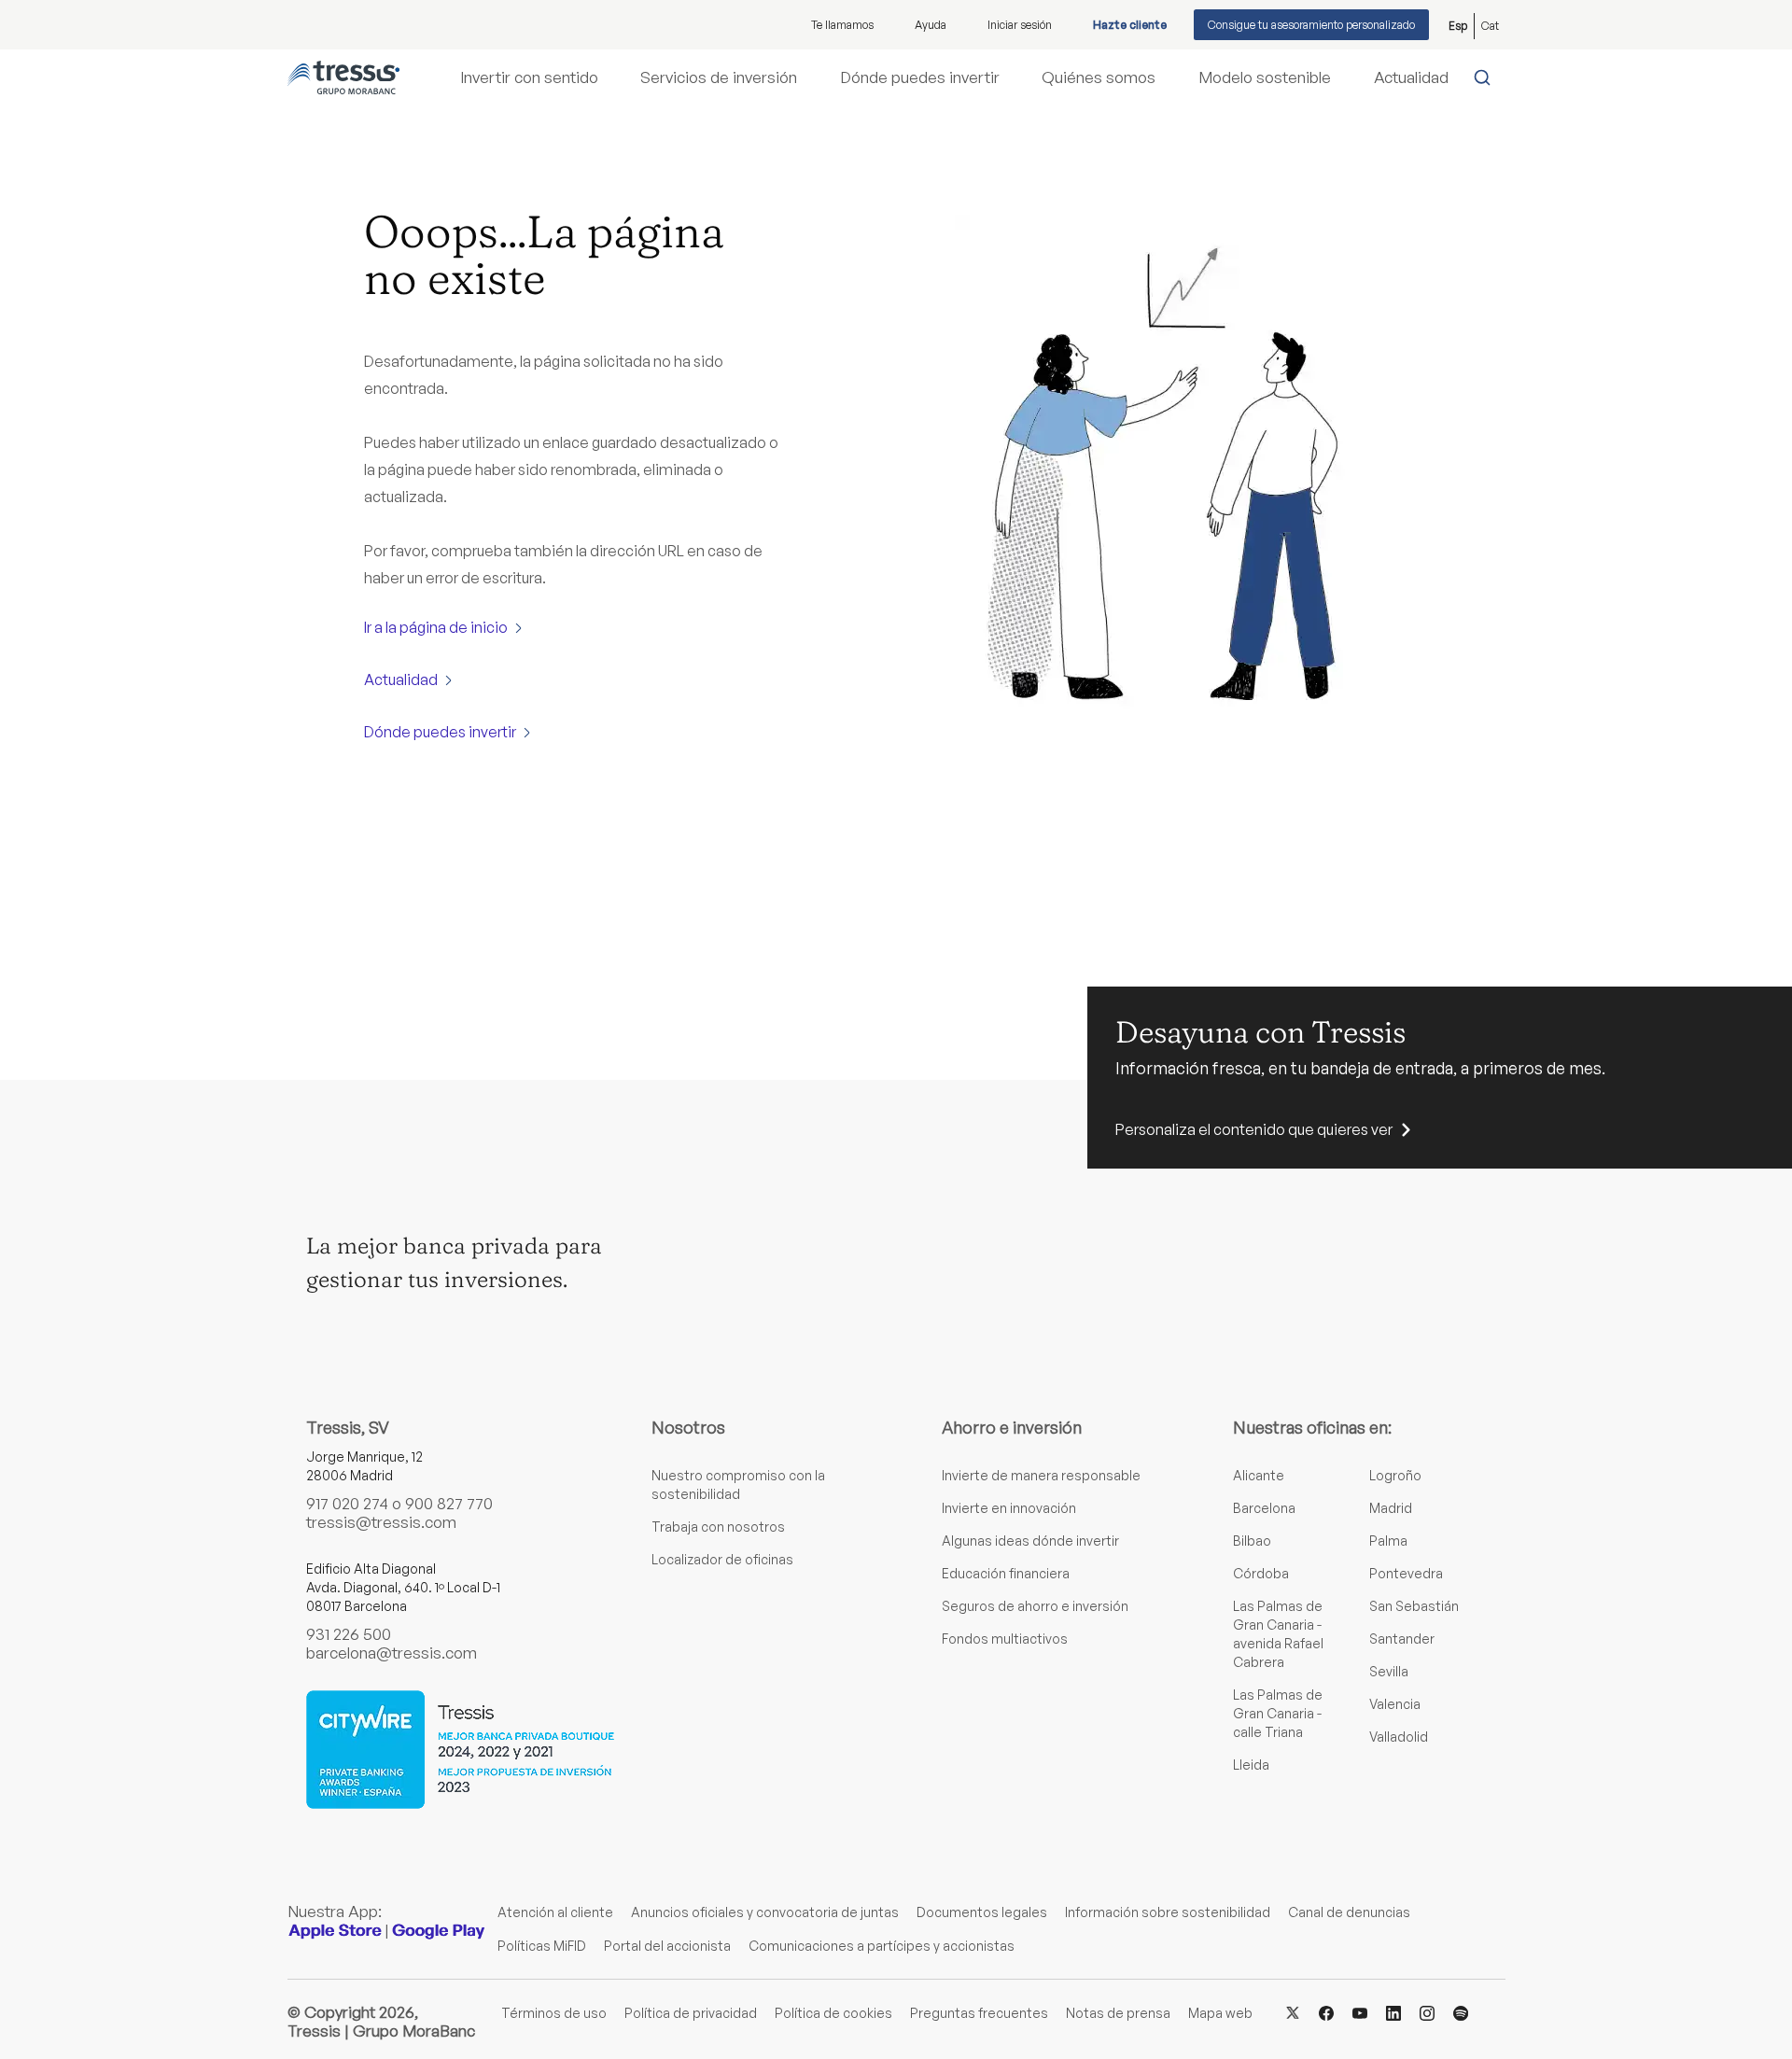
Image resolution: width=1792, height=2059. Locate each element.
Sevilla (1389, 1671)
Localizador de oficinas (722, 1559)
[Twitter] (1293, 2012)
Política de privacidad (691, 2013)
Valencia (1395, 1704)
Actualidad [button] (1411, 77)
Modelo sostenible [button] (1265, 77)
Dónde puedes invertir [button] (920, 77)
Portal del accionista (667, 1946)
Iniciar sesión (1020, 25)
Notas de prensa (1118, 2013)
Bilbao (1252, 1541)
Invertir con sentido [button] (529, 77)
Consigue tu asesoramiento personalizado (1311, 25)
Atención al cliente (555, 1912)
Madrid (1391, 1508)
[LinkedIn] (1393, 2012)
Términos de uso (554, 2013)
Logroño (1395, 1475)
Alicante (1259, 1475)
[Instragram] (1427, 2012)
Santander (1402, 1639)
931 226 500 (349, 1634)
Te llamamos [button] (842, 25)
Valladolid (1399, 1737)
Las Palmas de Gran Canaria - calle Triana (1278, 1713)
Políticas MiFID (542, 1946)
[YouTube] (1360, 2012)
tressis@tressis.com (381, 1522)
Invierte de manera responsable (1041, 1475)
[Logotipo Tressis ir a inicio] (343, 77)
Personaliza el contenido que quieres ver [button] (1254, 1129)
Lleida (1251, 1765)
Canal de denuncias (1349, 1912)
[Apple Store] (335, 1931)
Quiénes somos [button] (1099, 77)
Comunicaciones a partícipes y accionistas (882, 1946)
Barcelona (1264, 1508)
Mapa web (1220, 2013)
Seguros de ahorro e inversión (1035, 1606)
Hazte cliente (1130, 25)
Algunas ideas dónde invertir (1030, 1541)
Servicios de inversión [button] (719, 77)
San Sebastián (1414, 1606)
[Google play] (439, 1931)
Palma (1388, 1541)
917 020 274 (347, 1503)
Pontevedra (1406, 1573)
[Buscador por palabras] (1486, 77)
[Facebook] (1326, 2012)
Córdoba (1261, 1573)
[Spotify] (1461, 2012)
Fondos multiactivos (1005, 1639)
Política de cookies (833, 2013)
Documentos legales (982, 1912)
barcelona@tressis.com (392, 1653)
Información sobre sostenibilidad (1168, 1912)
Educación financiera (1006, 1573)
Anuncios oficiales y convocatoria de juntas (765, 1912)
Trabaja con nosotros (718, 1527)
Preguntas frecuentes (979, 2013)
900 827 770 (449, 1503)
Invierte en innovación (1009, 1508)
